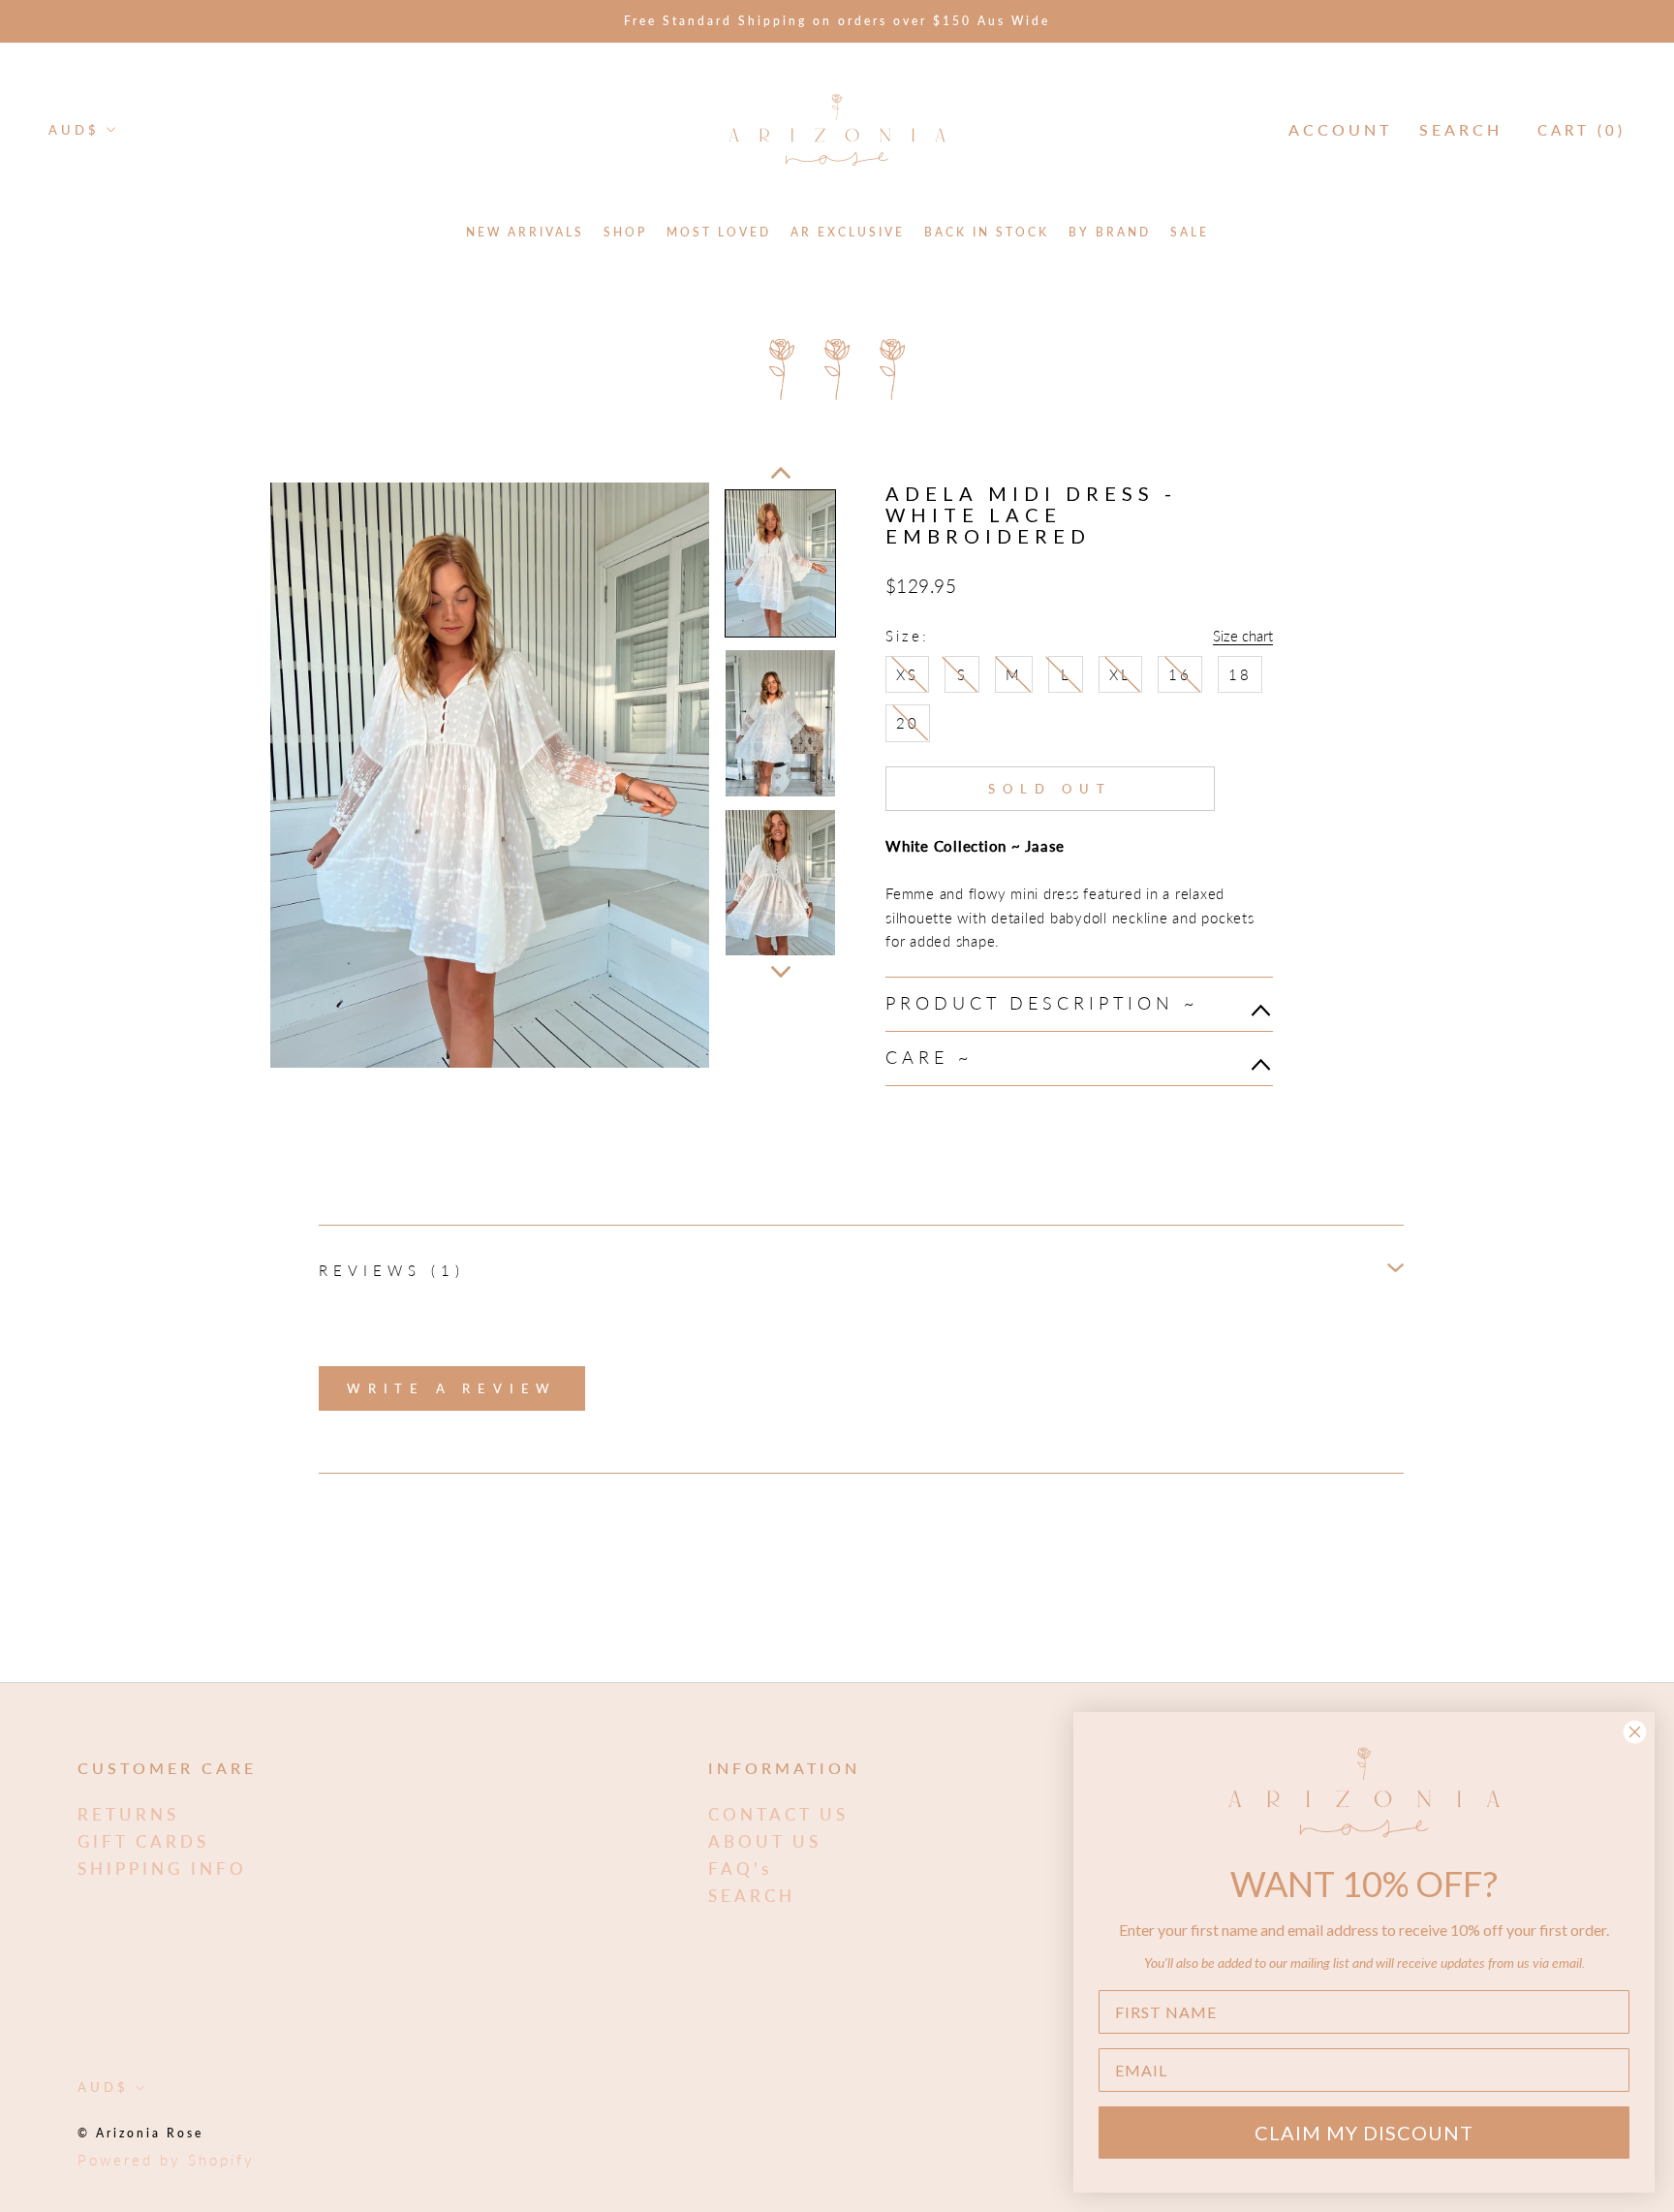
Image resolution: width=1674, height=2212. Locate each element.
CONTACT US (778, 1814)
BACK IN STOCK (987, 232)
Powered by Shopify (166, 2160)
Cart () (1581, 130)
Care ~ (934, 1057)
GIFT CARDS (143, 1841)
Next (781, 972)
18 (1240, 674)
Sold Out (1050, 789)
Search (1461, 129)
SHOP (625, 232)
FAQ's (740, 1869)
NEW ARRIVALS (525, 232)
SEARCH (752, 1896)
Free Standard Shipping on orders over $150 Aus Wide (837, 21)
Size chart (1243, 636)
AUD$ (74, 130)
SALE (1190, 232)
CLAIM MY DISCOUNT (1364, 2133)
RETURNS (128, 1814)
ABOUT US (765, 1841)
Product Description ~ (1047, 1003)
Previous (781, 473)
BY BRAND (1110, 232)
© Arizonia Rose (140, 2133)
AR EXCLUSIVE (848, 232)
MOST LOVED (719, 232)
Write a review (452, 1388)
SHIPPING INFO (162, 1869)
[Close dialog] (1635, 1732)
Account (1340, 129)
